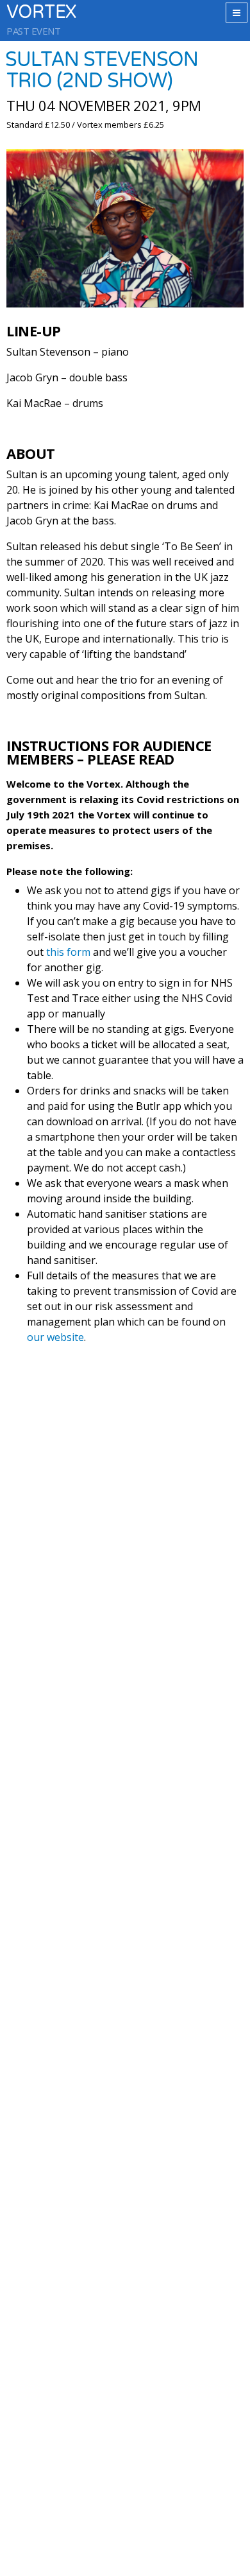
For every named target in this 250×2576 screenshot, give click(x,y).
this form (68, 952)
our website (55, 1337)
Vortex (41, 13)
